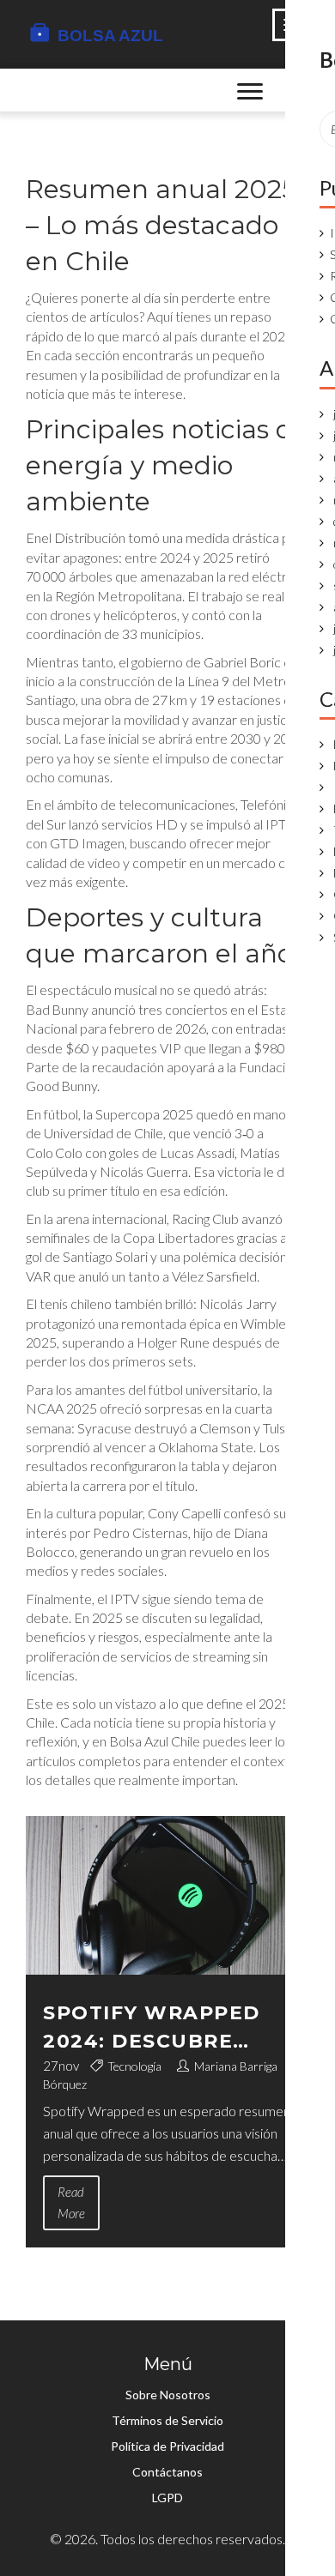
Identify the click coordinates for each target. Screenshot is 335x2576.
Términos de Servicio (167, 2420)
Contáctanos (167, 2472)
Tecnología (134, 2066)
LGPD (167, 2498)
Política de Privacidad (167, 2446)
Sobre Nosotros (168, 2395)
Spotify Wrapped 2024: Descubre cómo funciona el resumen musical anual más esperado (157, 2028)
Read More (71, 2202)
